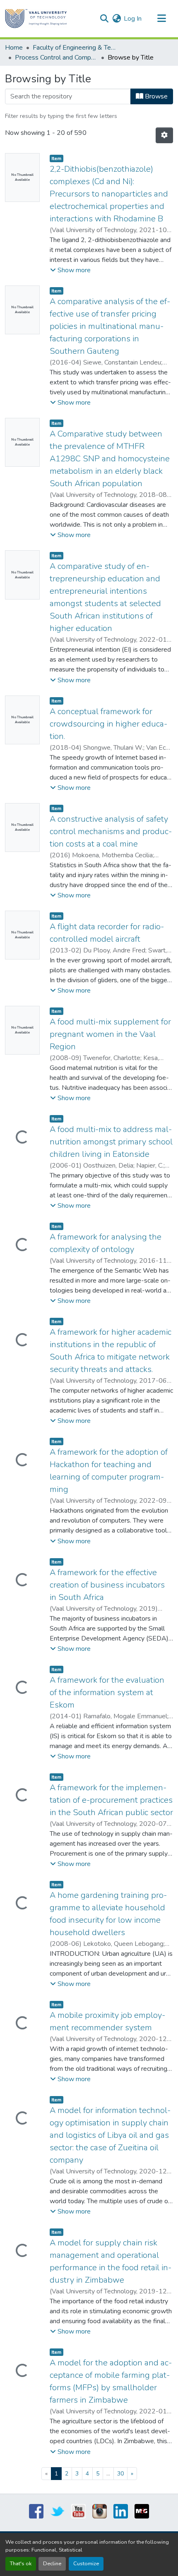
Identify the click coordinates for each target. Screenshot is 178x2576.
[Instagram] (100, 2511)
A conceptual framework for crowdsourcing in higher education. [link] (108, 724)
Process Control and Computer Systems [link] (56, 58)
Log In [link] (133, 19)
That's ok (21, 2564)
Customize (86, 2564)
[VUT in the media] (142, 2511)
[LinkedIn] (121, 2511)
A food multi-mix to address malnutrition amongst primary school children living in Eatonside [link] (111, 1142)
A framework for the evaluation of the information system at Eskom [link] (107, 1692)
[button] (36, 19)
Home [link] (14, 48)
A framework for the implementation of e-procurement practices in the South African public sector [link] (111, 1800)
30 (120, 2474)
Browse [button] (155, 96)
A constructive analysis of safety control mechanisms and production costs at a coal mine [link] (111, 831)
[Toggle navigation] (161, 19)
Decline (52, 2564)
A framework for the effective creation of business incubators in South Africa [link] (107, 1585)
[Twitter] (57, 2511)
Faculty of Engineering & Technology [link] (74, 48)
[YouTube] (78, 2511)
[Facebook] (36, 2511)
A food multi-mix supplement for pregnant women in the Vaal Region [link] (110, 1034)
